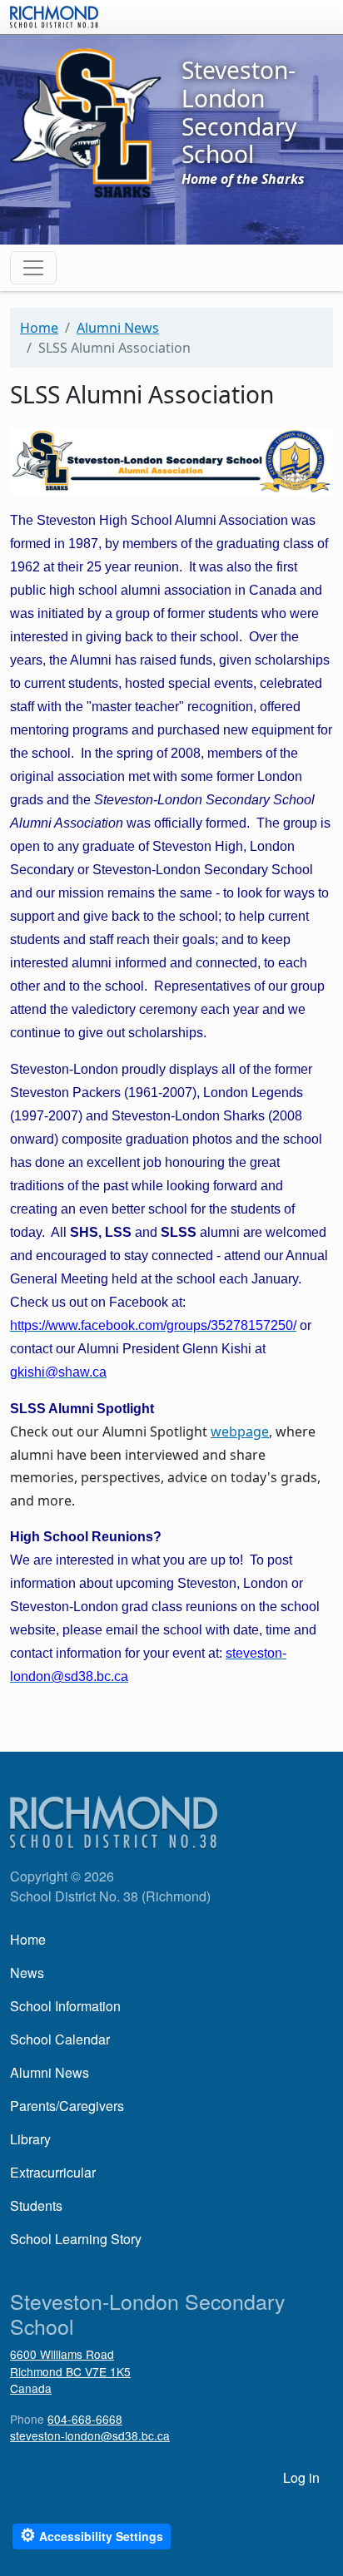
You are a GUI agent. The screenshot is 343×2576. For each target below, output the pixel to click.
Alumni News (118, 328)
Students (36, 2205)
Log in (301, 2477)
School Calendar (60, 2039)
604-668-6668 (85, 2419)
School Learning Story (76, 2239)
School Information (65, 2006)
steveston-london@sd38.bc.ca (90, 2435)
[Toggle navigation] (33, 268)
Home (39, 328)
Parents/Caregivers (67, 2106)
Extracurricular (53, 2172)
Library (30, 2139)
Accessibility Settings (92, 2535)
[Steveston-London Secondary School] (86, 121)
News (27, 1973)
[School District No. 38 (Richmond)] (54, 15)
